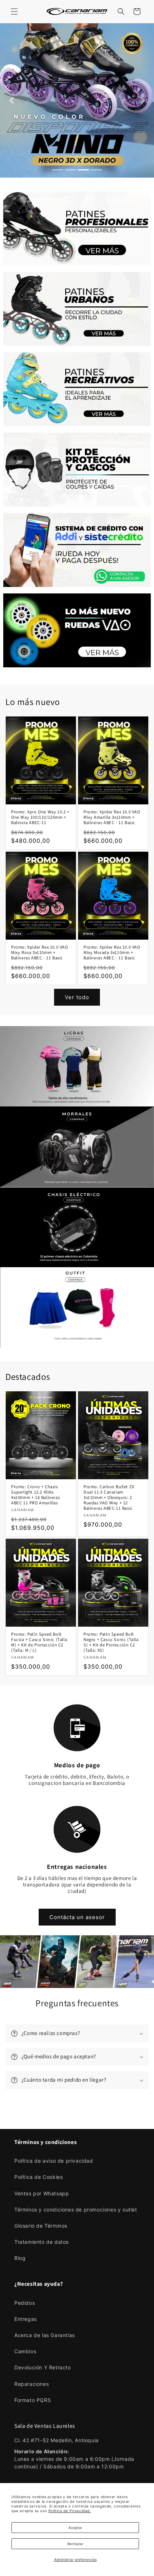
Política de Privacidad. (70, 2511)
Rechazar (75, 2544)
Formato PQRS (33, 2400)
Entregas (26, 2319)
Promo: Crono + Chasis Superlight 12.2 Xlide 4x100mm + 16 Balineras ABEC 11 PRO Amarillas (35, 1495)
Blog (20, 2258)
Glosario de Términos (41, 2226)
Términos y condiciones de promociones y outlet (76, 2210)
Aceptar (75, 2528)
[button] (14, 11)
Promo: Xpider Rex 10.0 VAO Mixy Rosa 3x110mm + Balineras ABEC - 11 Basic (40, 952)
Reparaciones (32, 2384)
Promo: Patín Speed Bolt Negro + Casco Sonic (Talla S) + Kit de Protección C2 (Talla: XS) (111, 1642)
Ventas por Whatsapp (42, 2193)
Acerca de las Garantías (45, 2335)
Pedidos (25, 2303)
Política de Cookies (38, 2177)
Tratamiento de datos (42, 2242)
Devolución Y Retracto (43, 2367)
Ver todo (77, 997)
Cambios (25, 2351)
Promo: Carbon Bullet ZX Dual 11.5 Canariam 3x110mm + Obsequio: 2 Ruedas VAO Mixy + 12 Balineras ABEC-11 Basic (109, 1497)
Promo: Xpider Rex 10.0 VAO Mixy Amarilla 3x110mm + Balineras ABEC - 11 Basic (112, 817)
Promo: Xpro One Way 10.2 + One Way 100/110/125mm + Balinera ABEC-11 (40, 817)
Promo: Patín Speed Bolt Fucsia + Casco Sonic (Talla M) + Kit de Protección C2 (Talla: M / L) (39, 1642)
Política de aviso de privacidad (54, 2161)
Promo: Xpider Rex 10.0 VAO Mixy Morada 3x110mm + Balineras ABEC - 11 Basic (112, 952)
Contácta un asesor (77, 1917)
